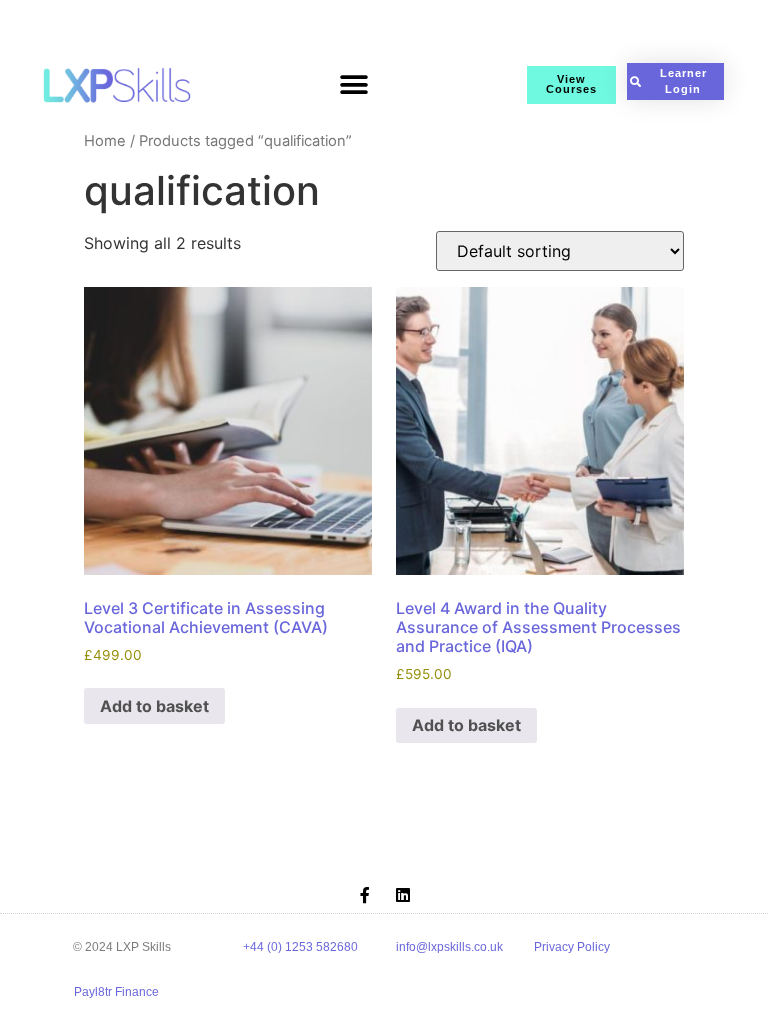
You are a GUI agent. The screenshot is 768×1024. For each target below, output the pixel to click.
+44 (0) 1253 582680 (300, 947)
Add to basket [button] (154, 706)
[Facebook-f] (365, 895)
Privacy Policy (572, 947)
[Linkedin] (403, 895)
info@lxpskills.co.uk (449, 947)
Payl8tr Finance (116, 992)
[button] (354, 84)
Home (105, 141)
